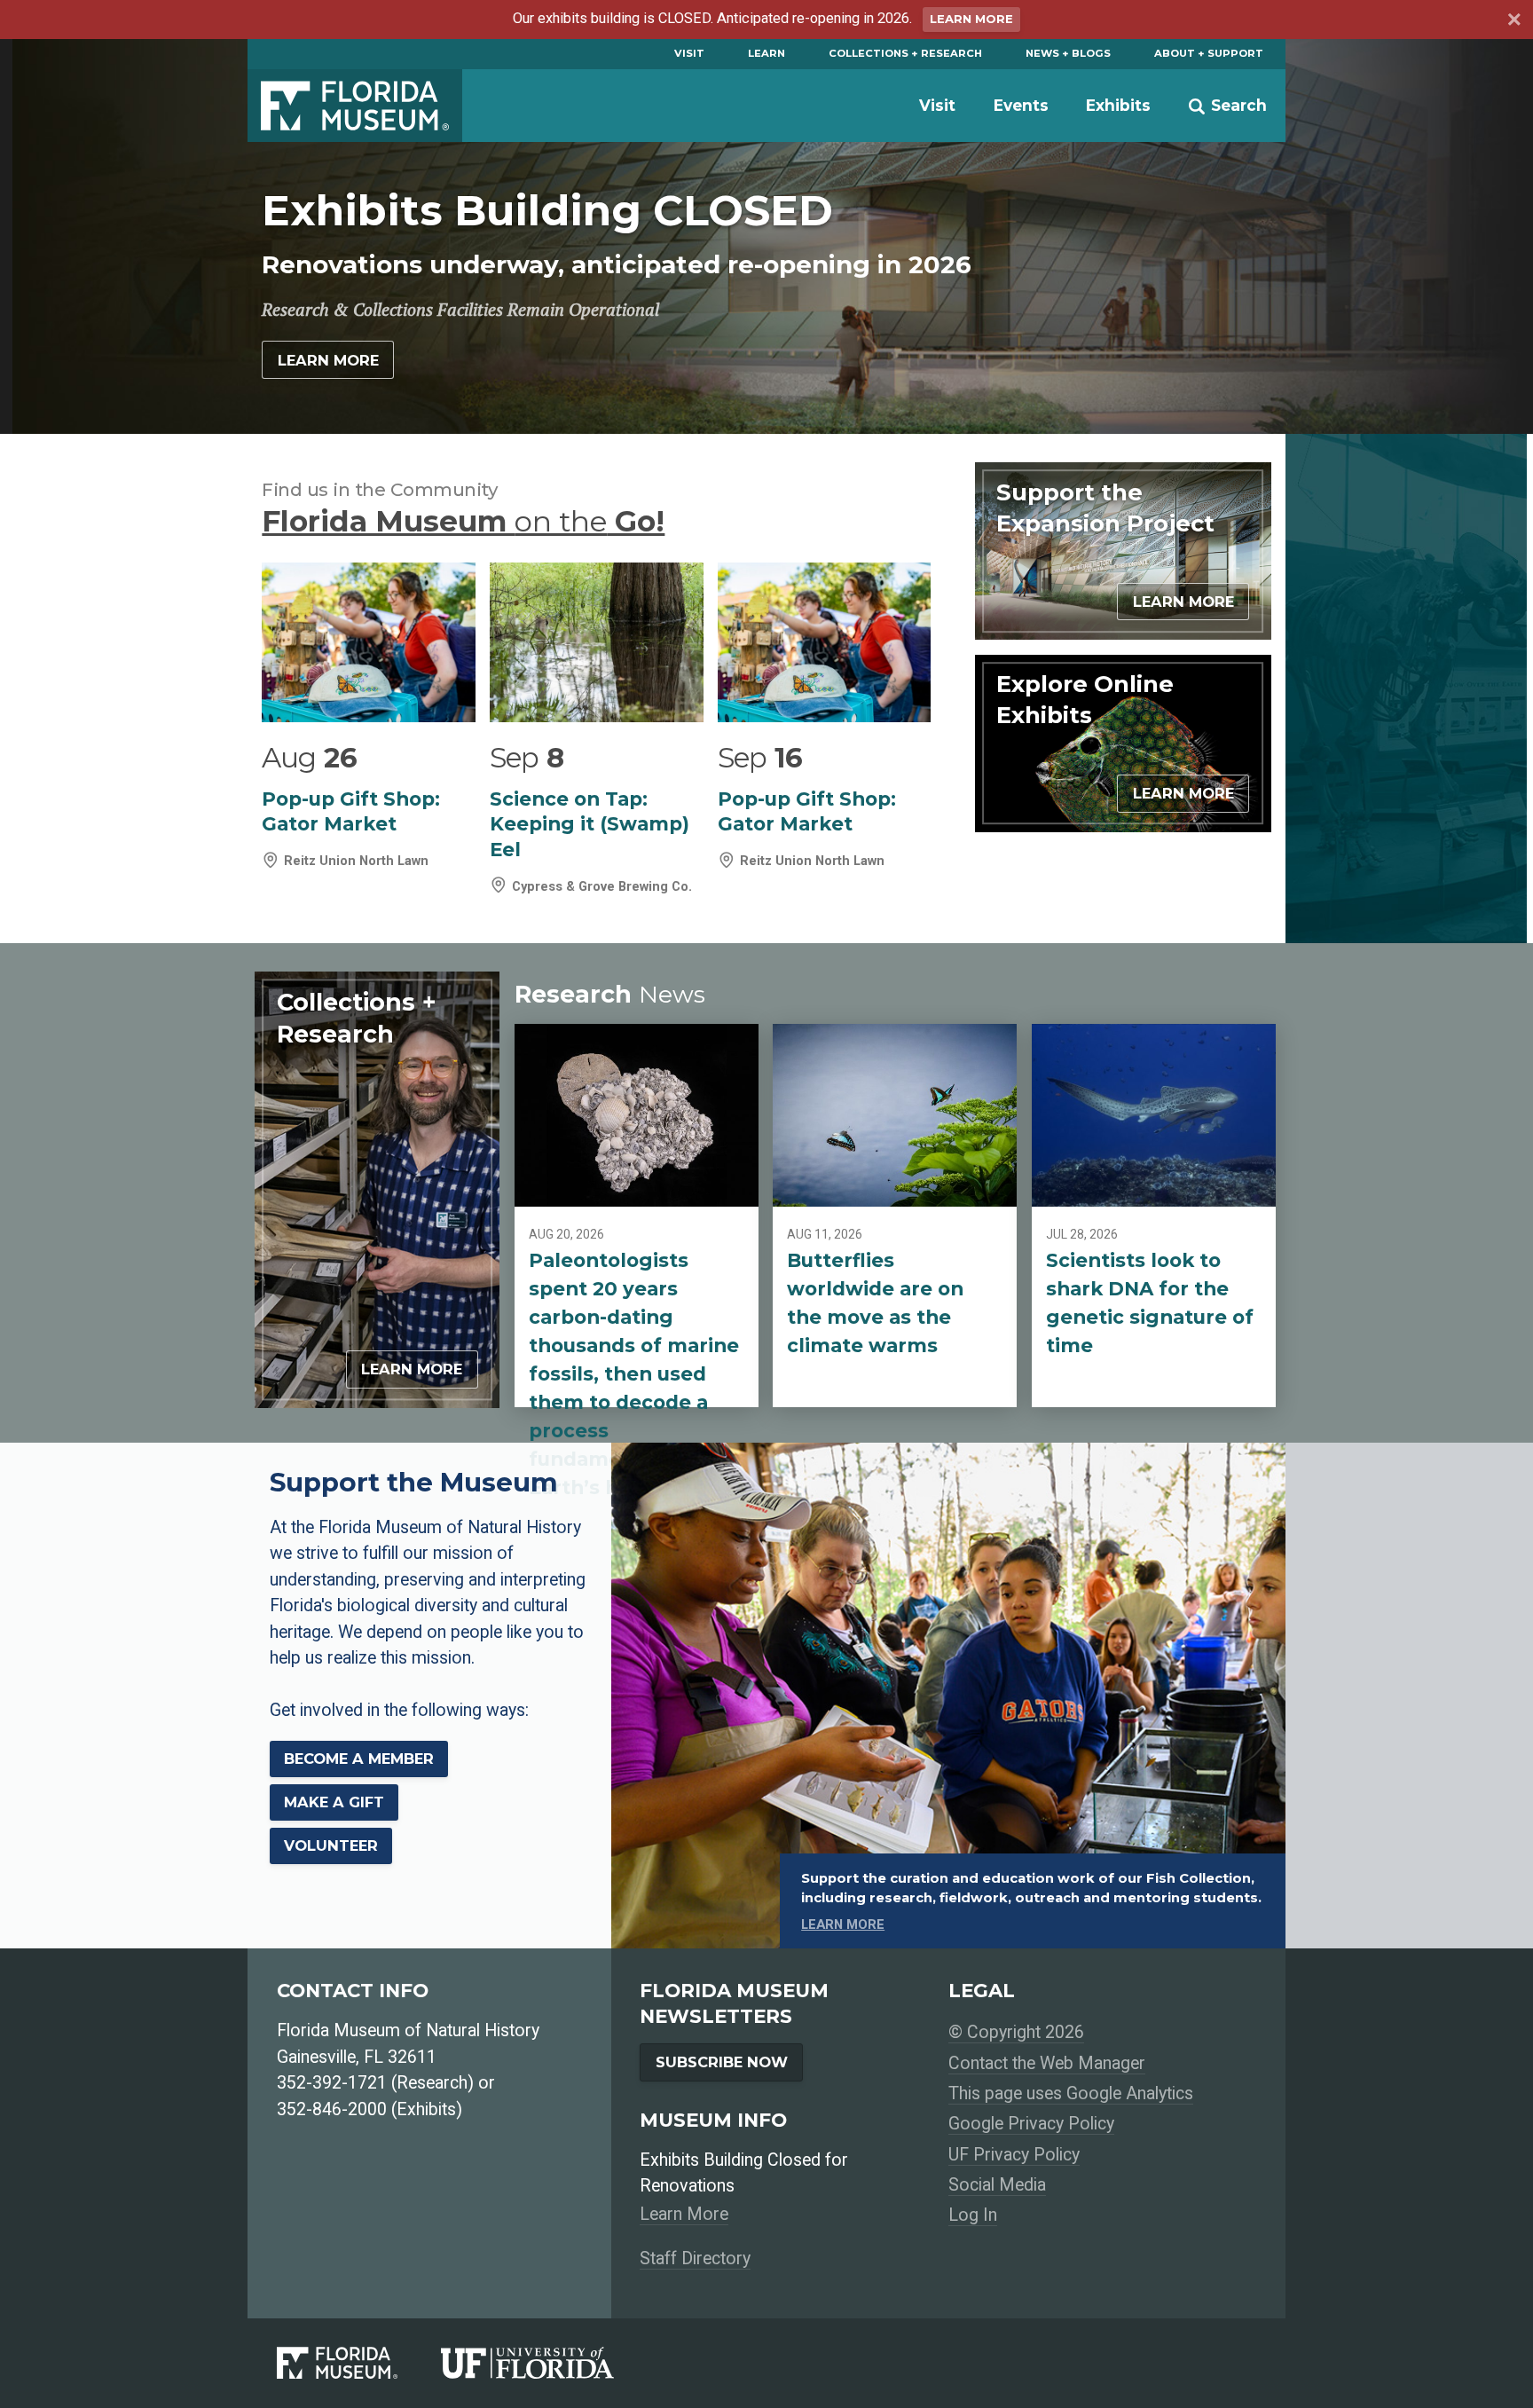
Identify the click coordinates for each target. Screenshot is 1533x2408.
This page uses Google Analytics (1071, 2093)
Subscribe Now (722, 2062)
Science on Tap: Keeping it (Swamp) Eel (590, 824)
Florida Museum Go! (463, 521)
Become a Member (359, 1759)
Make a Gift (334, 1802)
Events (1021, 105)
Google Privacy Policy (1031, 2124)
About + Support (1209, 53)
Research (610, 994)
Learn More (971, 19)
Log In (973, 2215)
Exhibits (1118, 105)
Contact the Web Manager (1047, 2063)
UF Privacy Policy (1014, 2155)
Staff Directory (695, 2258)
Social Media (997, 2185)
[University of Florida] (549, 2363)
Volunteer (331, 1845)
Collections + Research (905, 53)
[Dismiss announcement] (1513, 22)
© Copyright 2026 (1016, 2032)
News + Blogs (1068, 53)
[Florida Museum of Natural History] (359, 2363)
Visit (689, 53)
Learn (766, 53)
